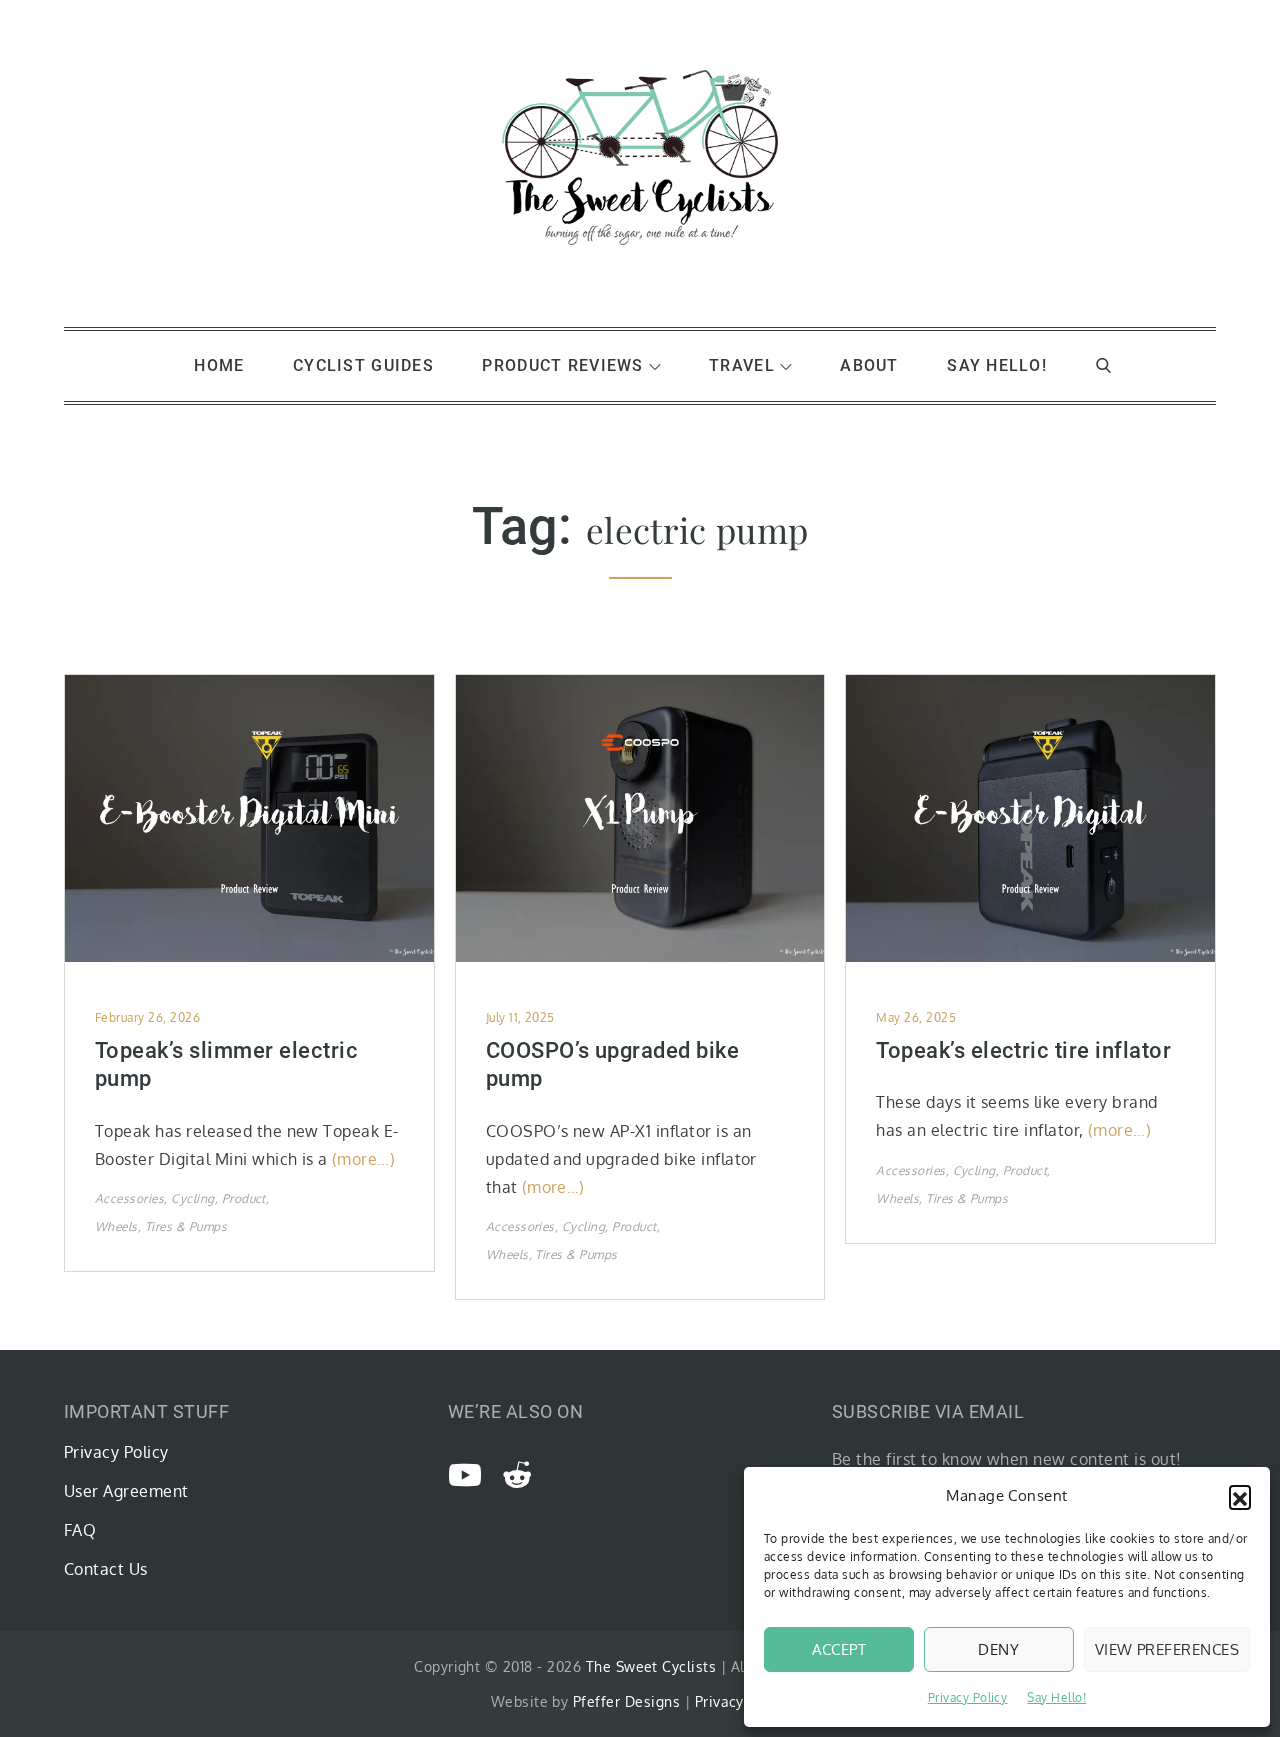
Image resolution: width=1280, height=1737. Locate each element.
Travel (742, 365)
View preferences (1167, 1649)
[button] (1240, 1496)
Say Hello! (1056, 1697)
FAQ (80, 1530)
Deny (998, 1649)
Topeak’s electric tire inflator (1023, 1050)
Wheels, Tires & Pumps (161, 1226)
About (869, 365)
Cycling (192, 1198)
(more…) (363, 1159)
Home (219, 365)
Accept (839, 1649)
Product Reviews (562, 365)
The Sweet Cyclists (651, 1666)
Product (244, 1198)
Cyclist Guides (363, 365)
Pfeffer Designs (626, 1701)
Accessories (129, 1198)
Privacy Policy (968, 1697)
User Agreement (126, 1491)
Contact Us (106, 1569)
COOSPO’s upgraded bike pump (613, 1065)
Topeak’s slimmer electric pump (226, 1065)
